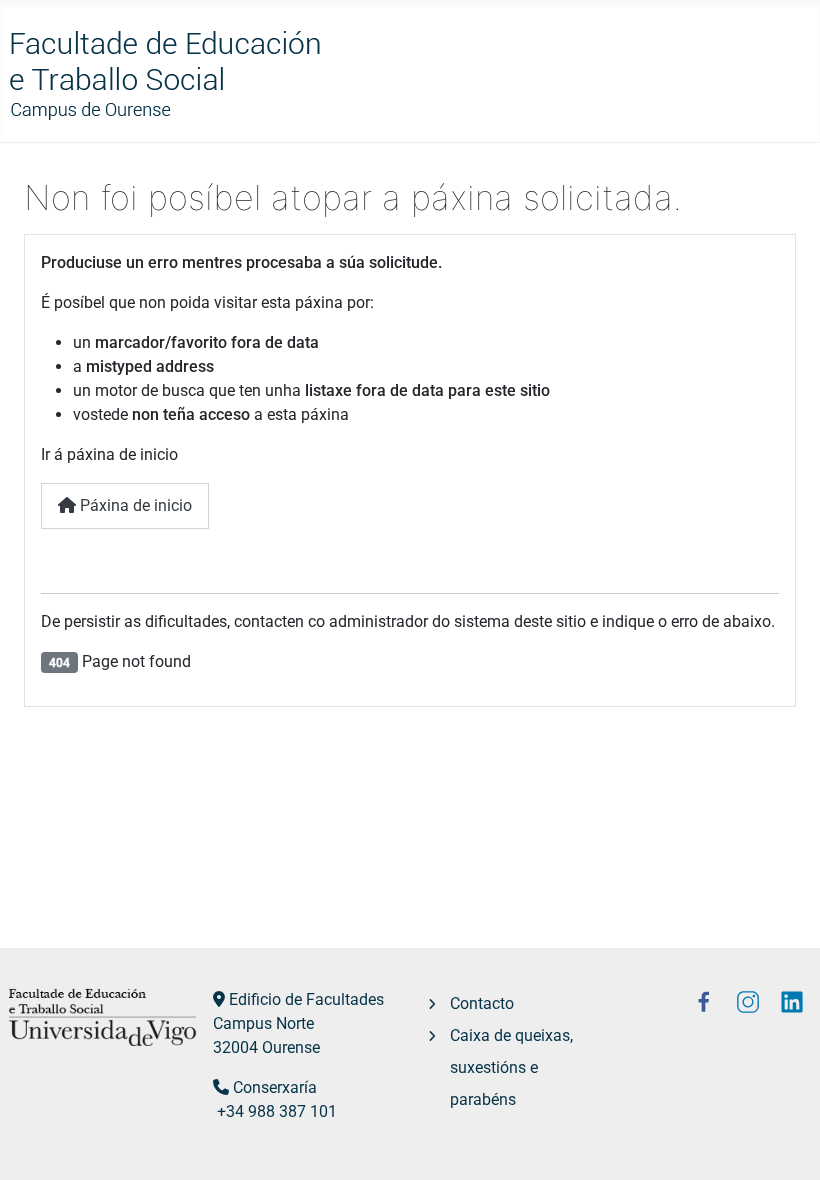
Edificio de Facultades (306, 999)
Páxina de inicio (134, 505)
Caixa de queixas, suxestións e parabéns (511, 1067)
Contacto (482, 1003)
